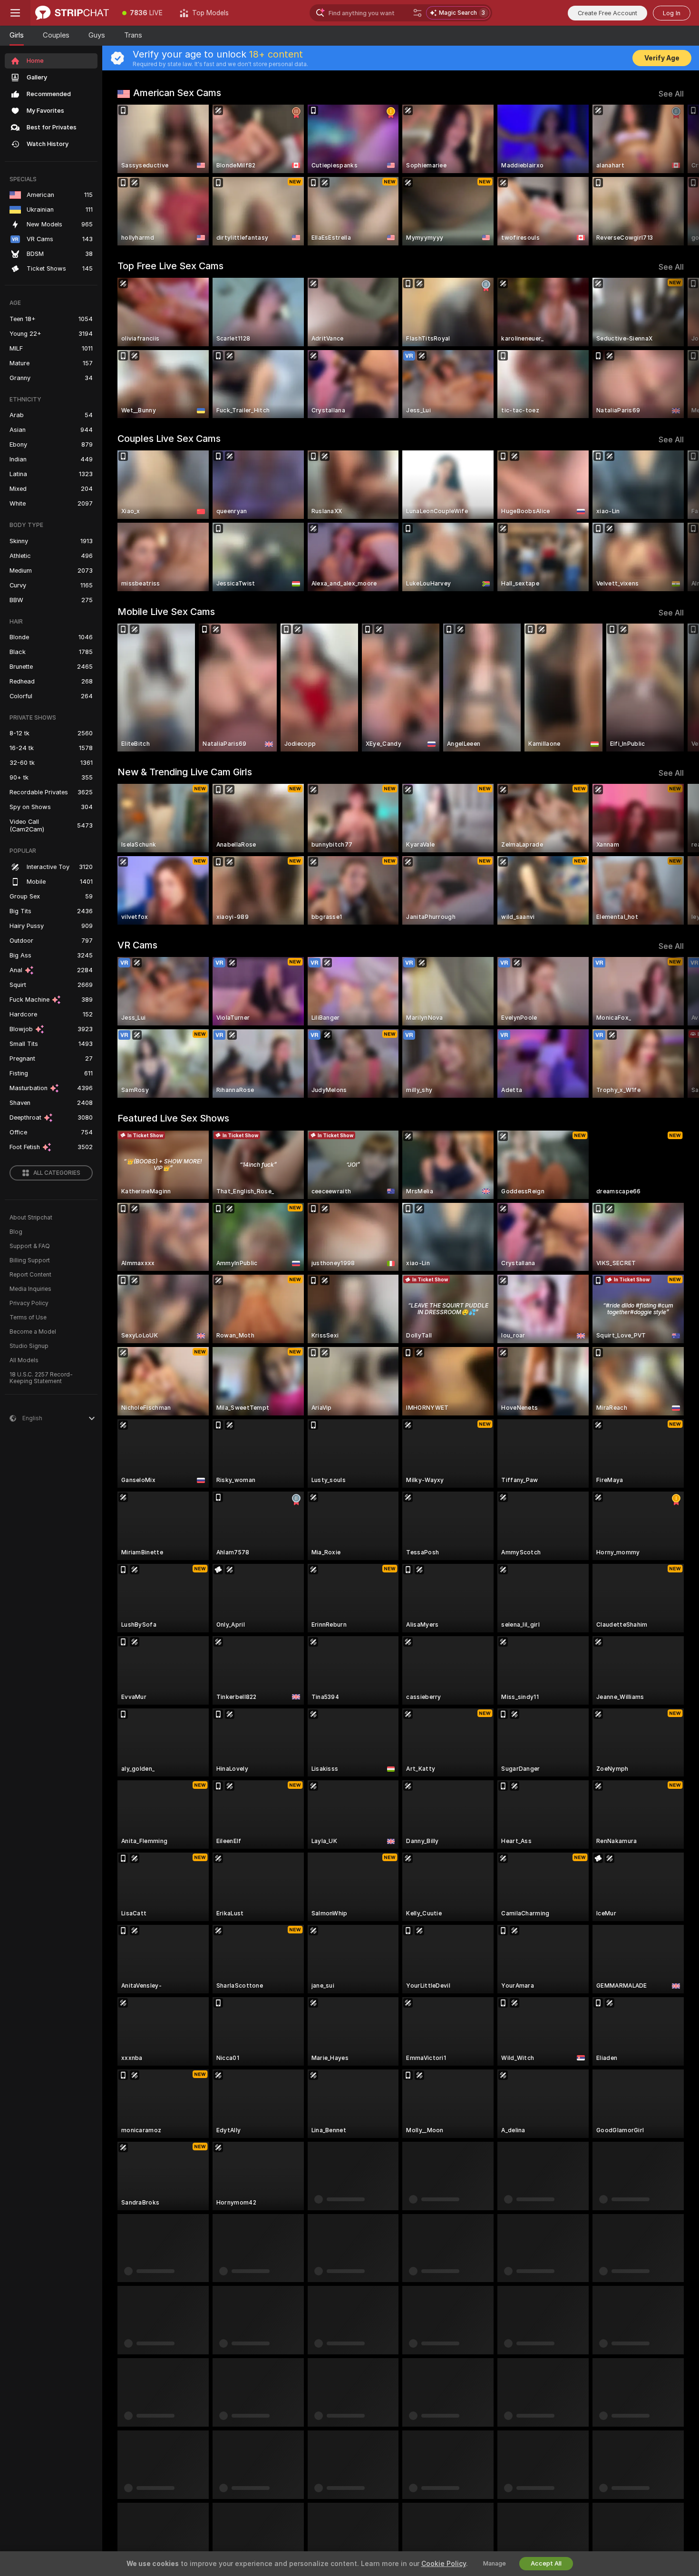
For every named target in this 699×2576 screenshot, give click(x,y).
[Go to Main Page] (72, 13)
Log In (672, 13)
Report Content (30, 1275)
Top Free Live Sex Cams (170, 266)
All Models (24, 1360)
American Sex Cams (177, 93)
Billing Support (30, 1260)
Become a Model (33, 1332)
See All (671, 94)
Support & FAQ (30, 1246)
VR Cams (137, 945)
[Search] (417, 13)
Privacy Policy (29, 1303)
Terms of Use (28, 1317)
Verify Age (662, 58)
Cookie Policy (444, 2564)
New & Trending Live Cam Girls (185, 772)
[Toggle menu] (15, 13)
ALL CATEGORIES (57, 1173)
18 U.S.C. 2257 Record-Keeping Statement (41, 1378)
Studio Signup (29, 1346)
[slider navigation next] (675, 175)
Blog (16, 1232)
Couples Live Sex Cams (169, 439)
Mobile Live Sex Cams (166, 612)
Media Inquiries (30, 1289)
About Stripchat (31, 1218)
